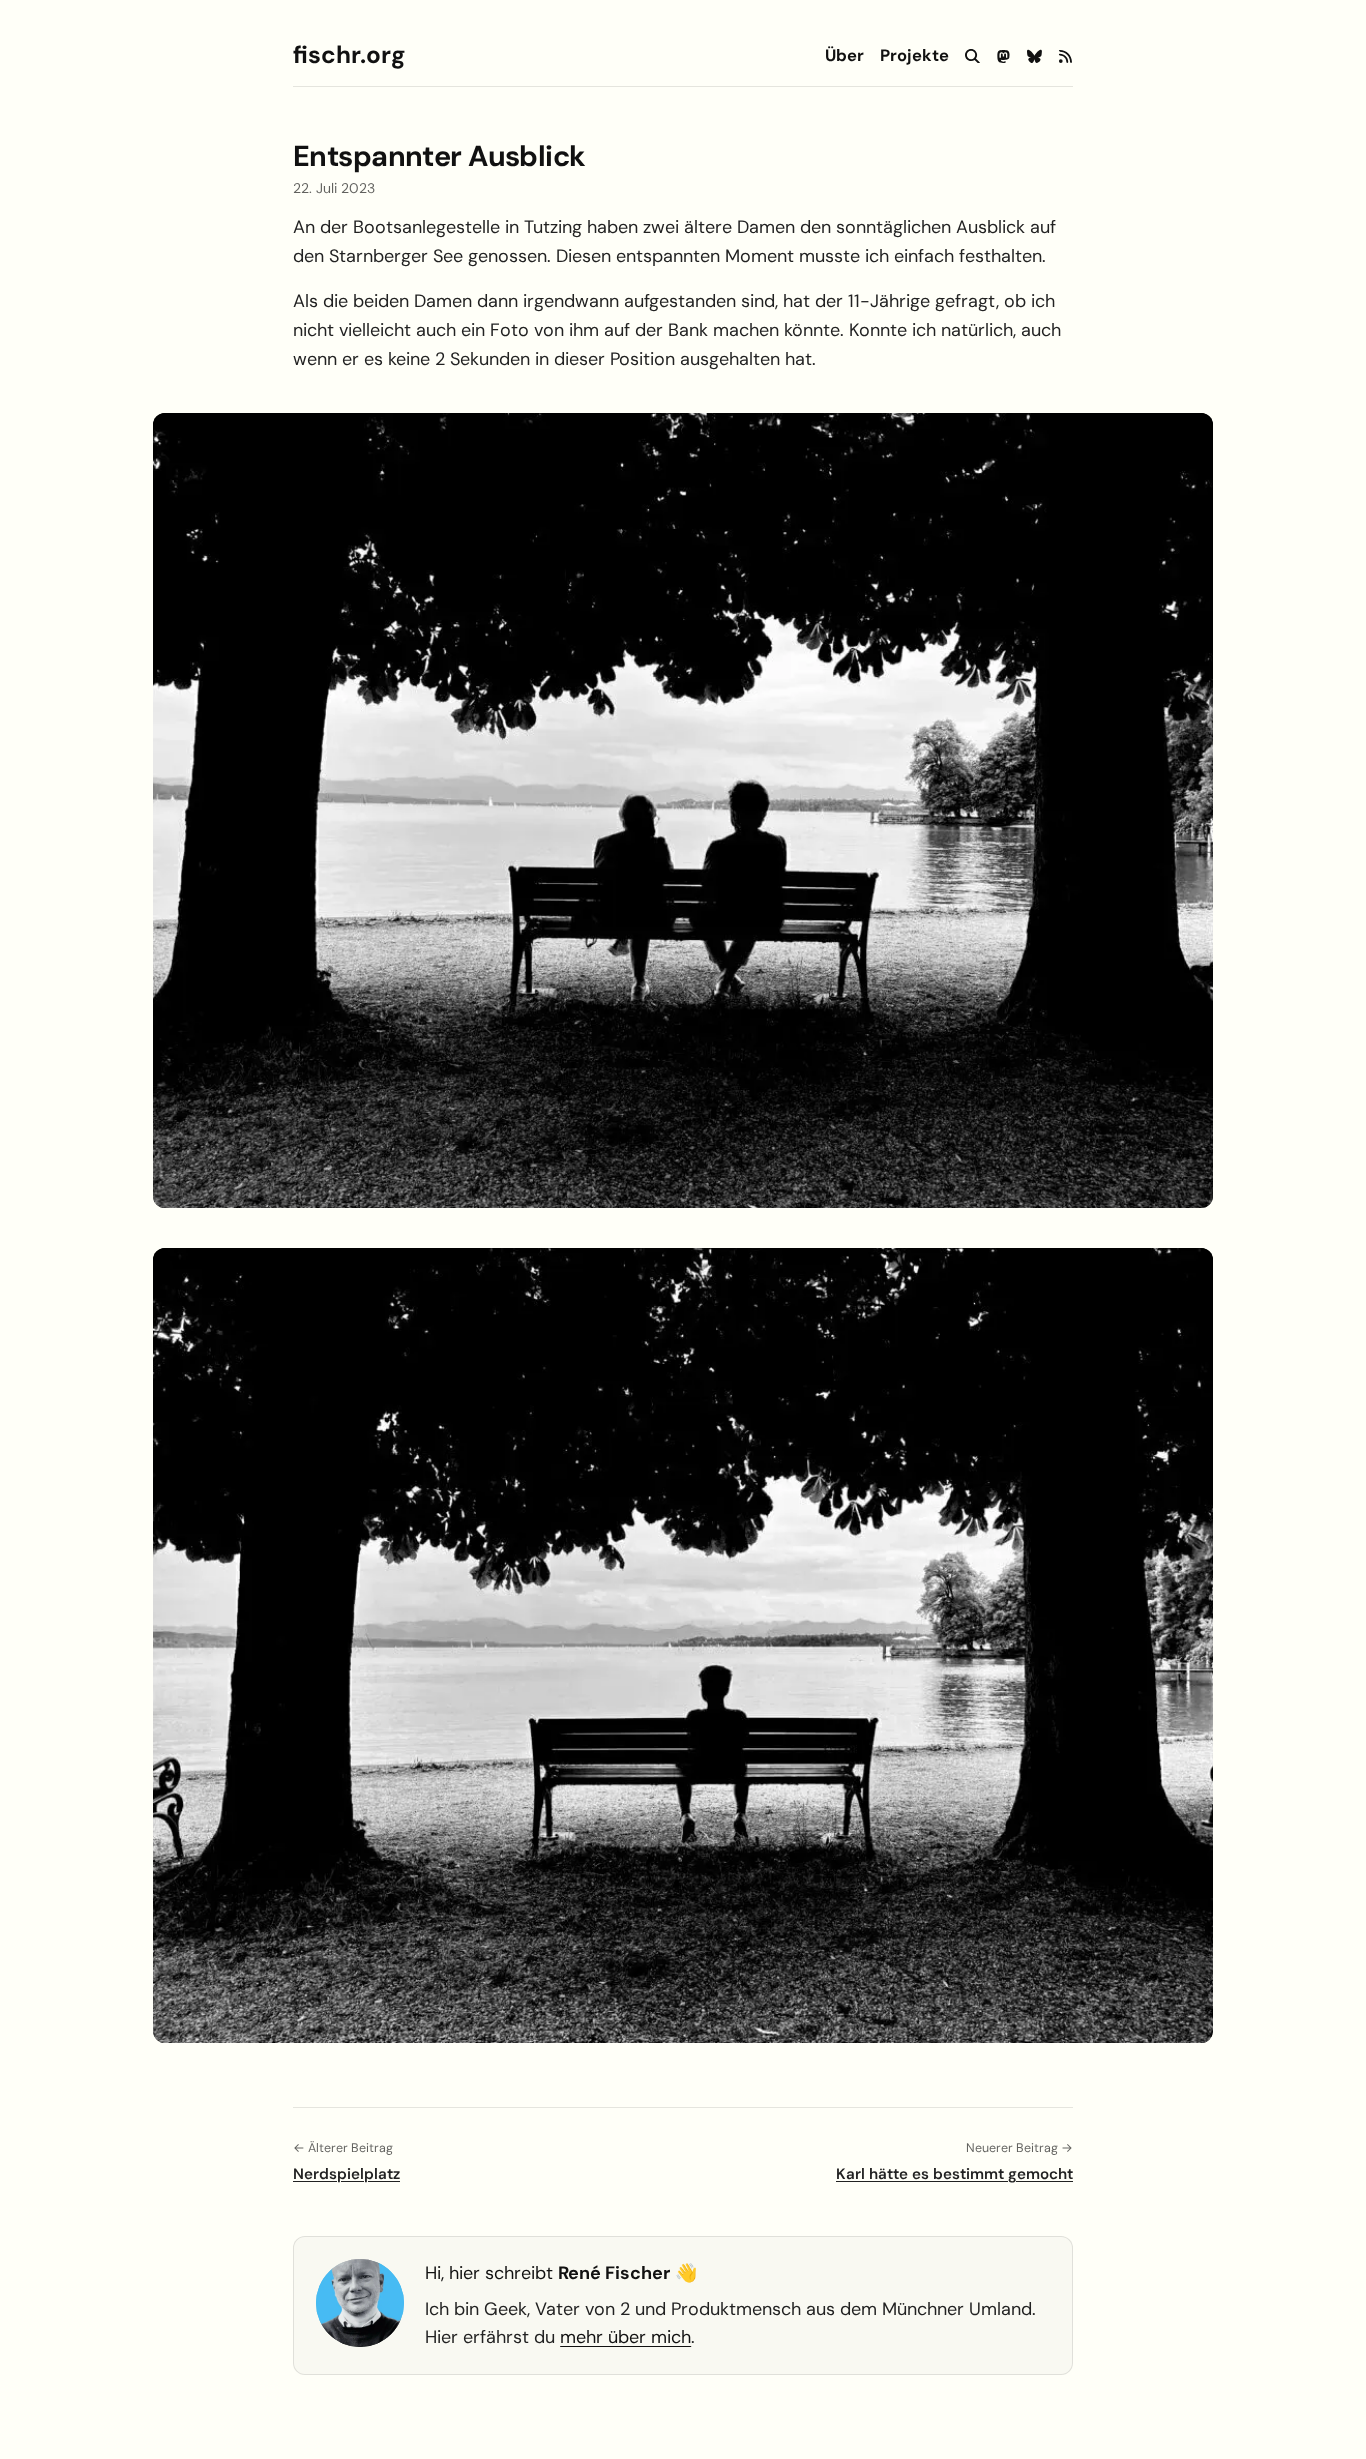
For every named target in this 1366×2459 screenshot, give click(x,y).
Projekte (914, 56)
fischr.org (349, 55)
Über (844, 56)
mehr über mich (625, 2337)
